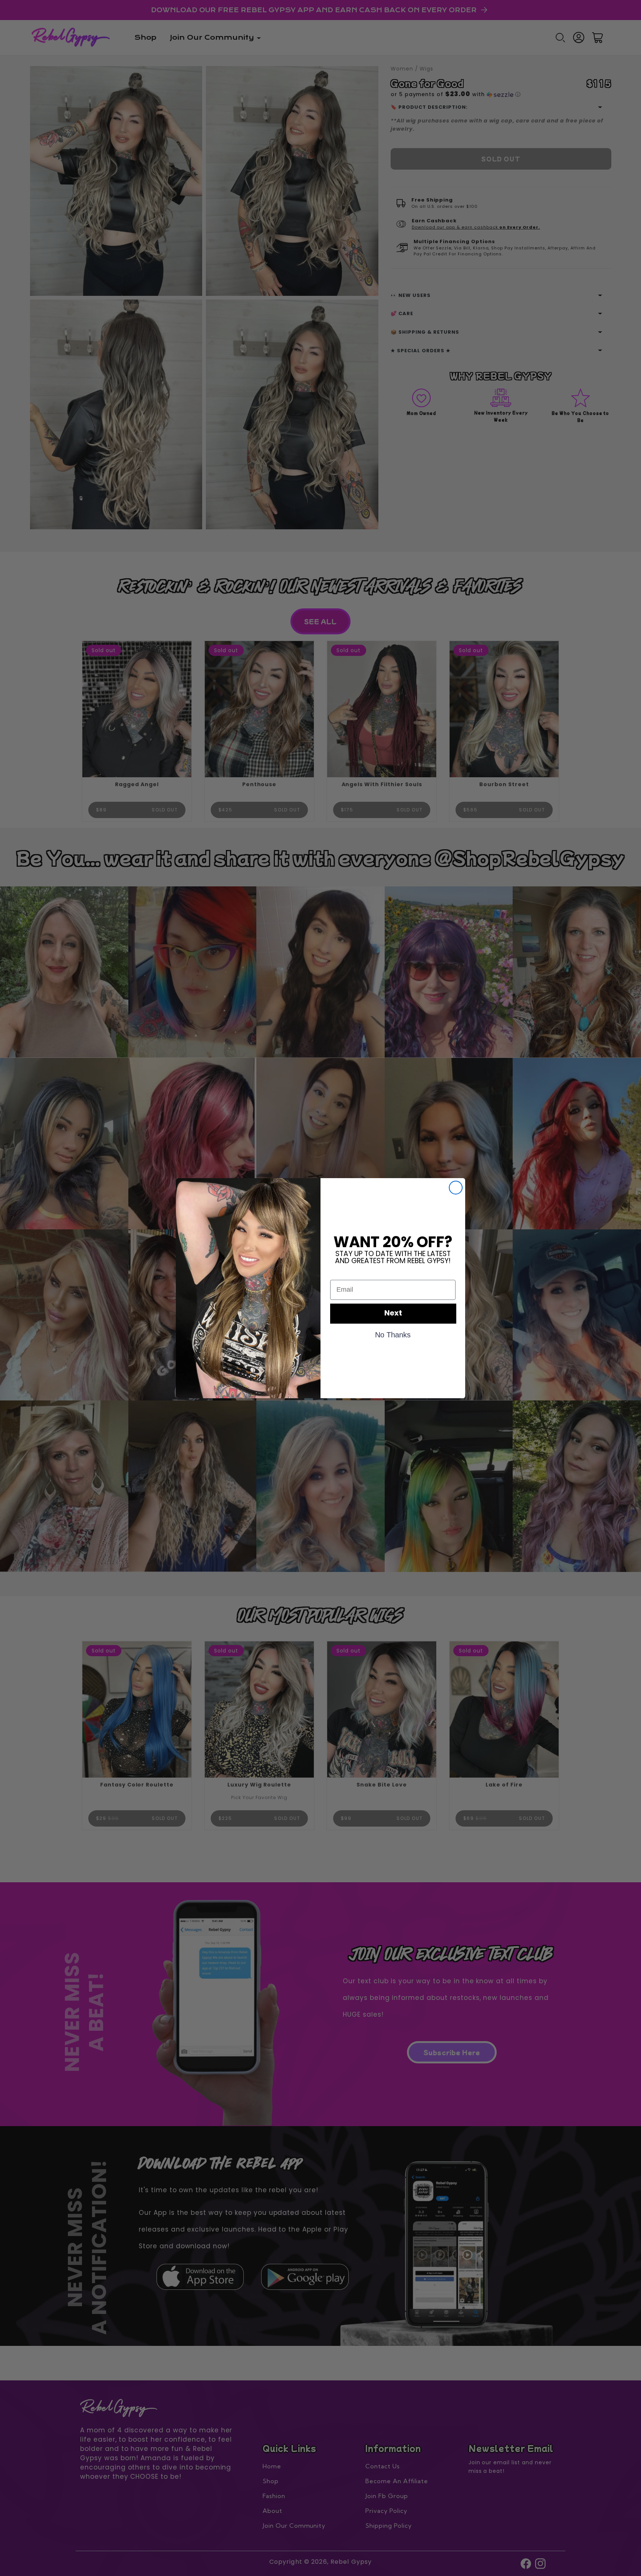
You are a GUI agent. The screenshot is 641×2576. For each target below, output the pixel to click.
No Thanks (393, 1334)
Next (393, 1314)
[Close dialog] (456, 1188)
